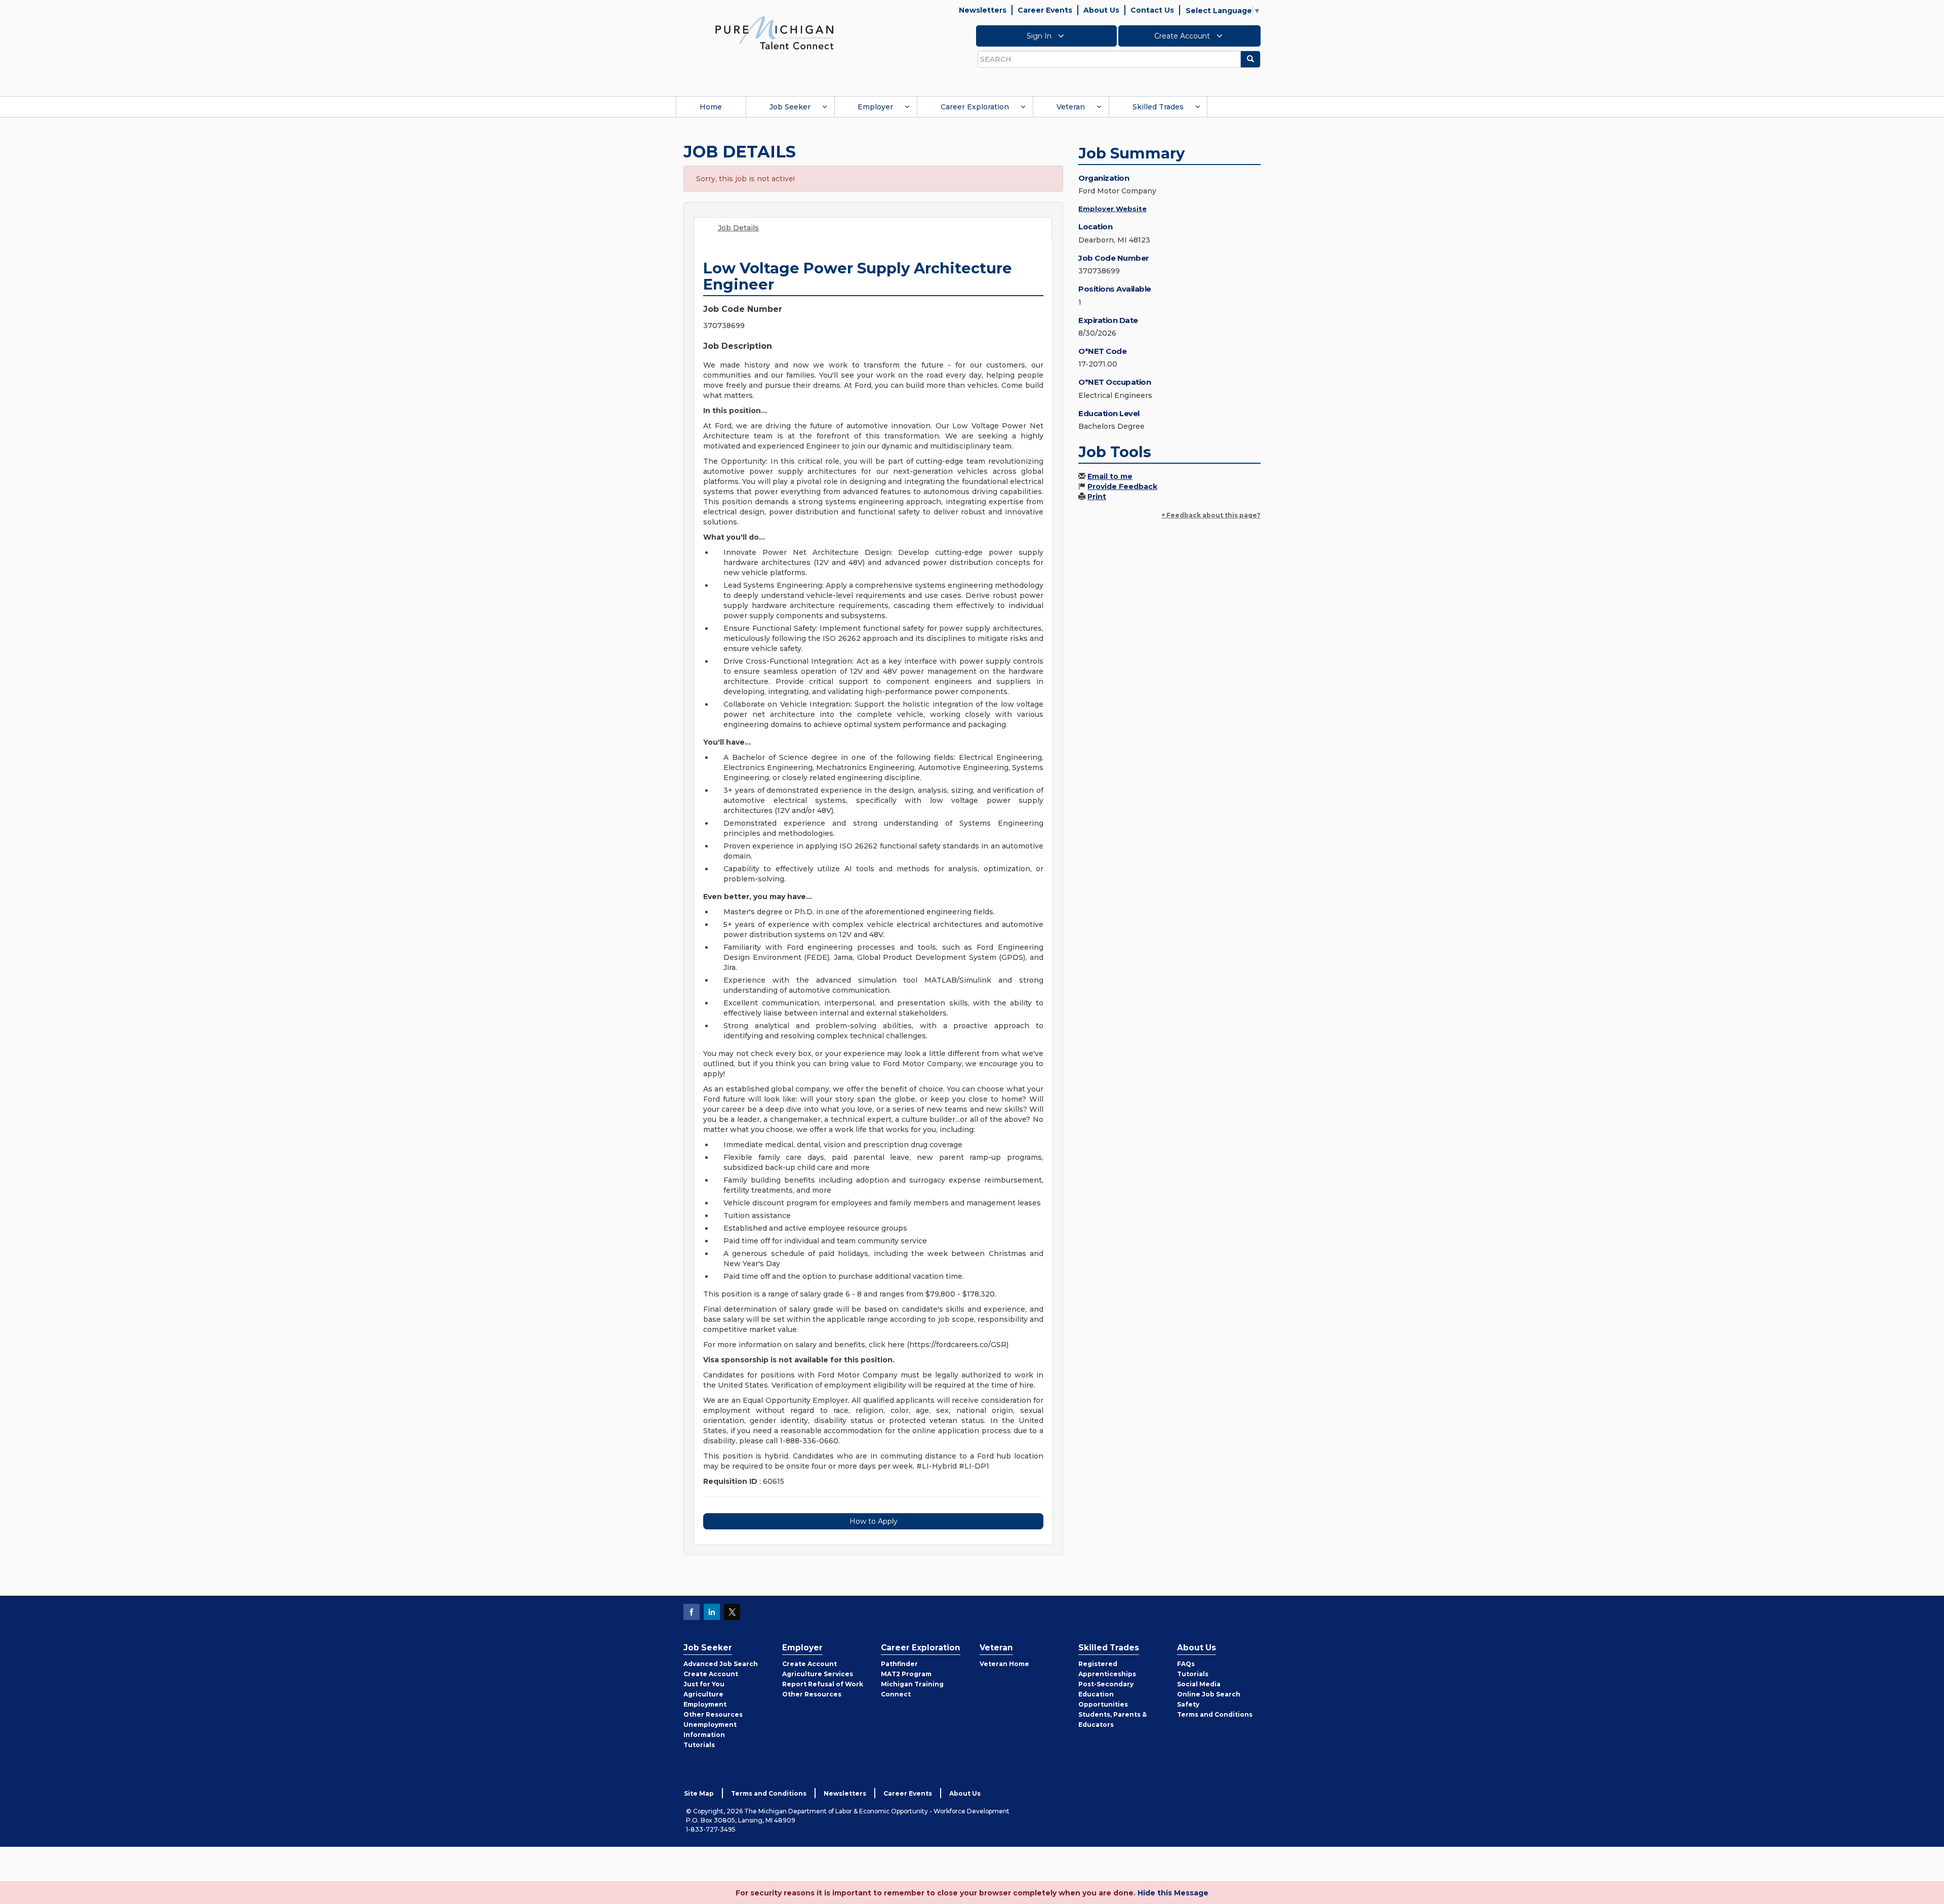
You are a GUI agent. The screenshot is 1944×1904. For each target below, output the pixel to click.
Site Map (699, 1793)
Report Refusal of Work (823, 1684)
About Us (1101, 10)
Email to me (1110, 476)
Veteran (1071, 107)
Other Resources (713, 1714)
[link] (775, 32)
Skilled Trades (1158, 107)
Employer (875, 107)
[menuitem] (711, 107)
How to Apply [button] (874, 1521)
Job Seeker (790, 107)
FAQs (1186, 1664)
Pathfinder (899, 1664)
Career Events (1045, 10)
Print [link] (1097, 497)
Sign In (1040, 36)
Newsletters (983, 10)
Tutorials (699, 1745)
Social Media (1199, 1684)
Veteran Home (1004, 1664)
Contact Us (1152, 10)
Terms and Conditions (1215, 1714)
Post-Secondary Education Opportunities (1106, 1694)
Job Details (738, 228)
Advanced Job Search (721, 1664)
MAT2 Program (906, 1674)
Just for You (704, 1684)
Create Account (1183, 36)
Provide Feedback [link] (1122, 487)
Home (711, 107)
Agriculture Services (818, 1674)
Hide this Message (1173, 1893)
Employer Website (1112, 209)
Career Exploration (975, 107)
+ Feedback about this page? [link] (1211, 515)
